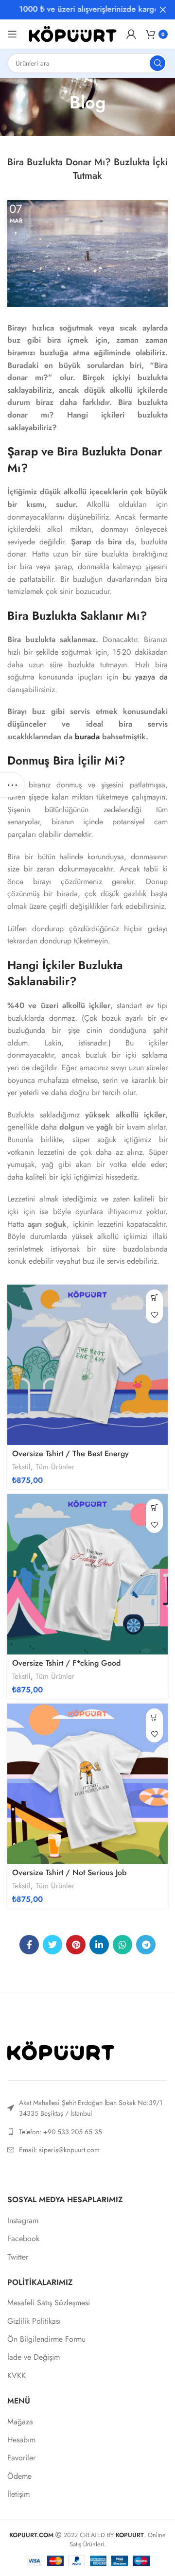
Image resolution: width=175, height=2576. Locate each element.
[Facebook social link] (29, 1945)
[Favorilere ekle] (154, 1315)
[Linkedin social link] (99, 1945)
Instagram (23, 2221)
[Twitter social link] (52, 1945)
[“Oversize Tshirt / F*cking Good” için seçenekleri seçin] (154, 1507)
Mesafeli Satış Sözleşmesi (49, 2303)
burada (87, 737)
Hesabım (21, 2440)
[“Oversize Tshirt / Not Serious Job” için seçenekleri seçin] (154, 1717)
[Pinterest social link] (76, 1945)
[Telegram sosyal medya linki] (146, 1945)
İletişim (18, 2494)
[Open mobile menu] (12, 34)
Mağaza (20, 2422)
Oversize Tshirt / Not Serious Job (69, 1872)
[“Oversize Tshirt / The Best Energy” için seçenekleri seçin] (154, 1298)
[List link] (87, 2132)
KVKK (17, 2376)
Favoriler (21, 2458)
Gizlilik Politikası (34, 2321)
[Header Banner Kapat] (163, 10)
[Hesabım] (131, 34)
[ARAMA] (157, 63)
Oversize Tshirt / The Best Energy (70, 1453)
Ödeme (19, 2476)
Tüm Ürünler (55, 1467)
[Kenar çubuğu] (12, 785)
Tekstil (21, 1467)
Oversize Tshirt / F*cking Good (66, 1663)
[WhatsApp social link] (122, 1945)
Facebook (23, 2239)
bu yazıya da (145, 677)
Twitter (18, 2257)
